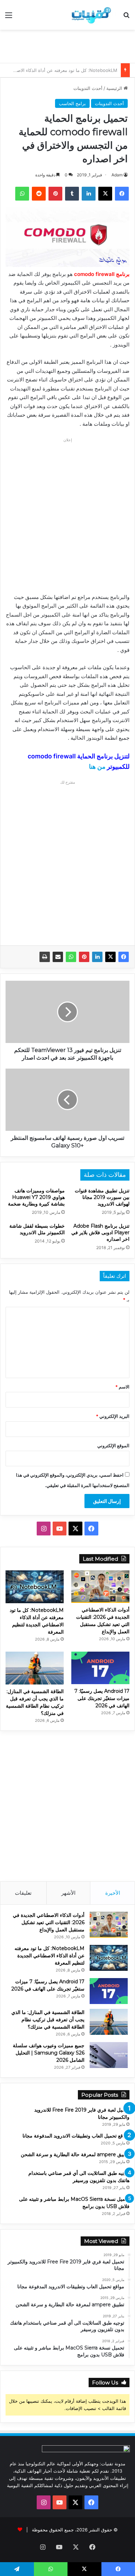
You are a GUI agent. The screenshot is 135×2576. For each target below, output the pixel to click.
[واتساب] (71, 957)
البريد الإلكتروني (113, 1416)
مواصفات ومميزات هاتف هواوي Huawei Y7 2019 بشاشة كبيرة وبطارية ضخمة (36, 1197)
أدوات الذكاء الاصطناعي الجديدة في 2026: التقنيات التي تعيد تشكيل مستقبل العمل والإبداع (49, 1922)
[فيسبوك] (124, 957)
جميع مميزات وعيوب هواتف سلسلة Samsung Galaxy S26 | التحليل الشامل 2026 (49, 2053)
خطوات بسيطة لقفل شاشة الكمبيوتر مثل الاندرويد (37, 1229)
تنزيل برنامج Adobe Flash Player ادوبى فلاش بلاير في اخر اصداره (100, 1232)
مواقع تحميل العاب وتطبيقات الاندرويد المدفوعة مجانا (76, 2136)
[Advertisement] (65, 45)
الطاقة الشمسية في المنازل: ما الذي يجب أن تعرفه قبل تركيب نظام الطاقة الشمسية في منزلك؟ (48, 2020)
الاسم (122, 1387)
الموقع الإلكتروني (113, 1446)
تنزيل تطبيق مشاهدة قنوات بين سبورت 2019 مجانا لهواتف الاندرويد (102, 1197)
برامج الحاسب (72, 103)
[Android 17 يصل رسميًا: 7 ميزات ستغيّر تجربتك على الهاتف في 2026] (100, 1668)
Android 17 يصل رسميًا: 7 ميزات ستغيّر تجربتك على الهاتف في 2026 (102, 1698)
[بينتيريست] (84, 957)
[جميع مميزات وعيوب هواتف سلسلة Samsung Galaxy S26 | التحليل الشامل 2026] (109, 2055)
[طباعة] (45, 957)
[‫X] (110, 957)
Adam (117, 175)
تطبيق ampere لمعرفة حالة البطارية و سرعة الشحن (75, 2154)
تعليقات (23, 1893)
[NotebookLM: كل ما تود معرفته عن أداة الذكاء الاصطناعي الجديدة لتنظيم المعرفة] (35, 1587)
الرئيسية (115, 88)
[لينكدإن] (97, 957)
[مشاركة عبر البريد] (58, 957)
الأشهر (68, 1893)
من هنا (97, 767)
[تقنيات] (90, 15)
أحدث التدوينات (88, 88)
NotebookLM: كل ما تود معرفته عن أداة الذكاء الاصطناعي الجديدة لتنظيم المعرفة (49, 1956)
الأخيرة (113, 1893)
